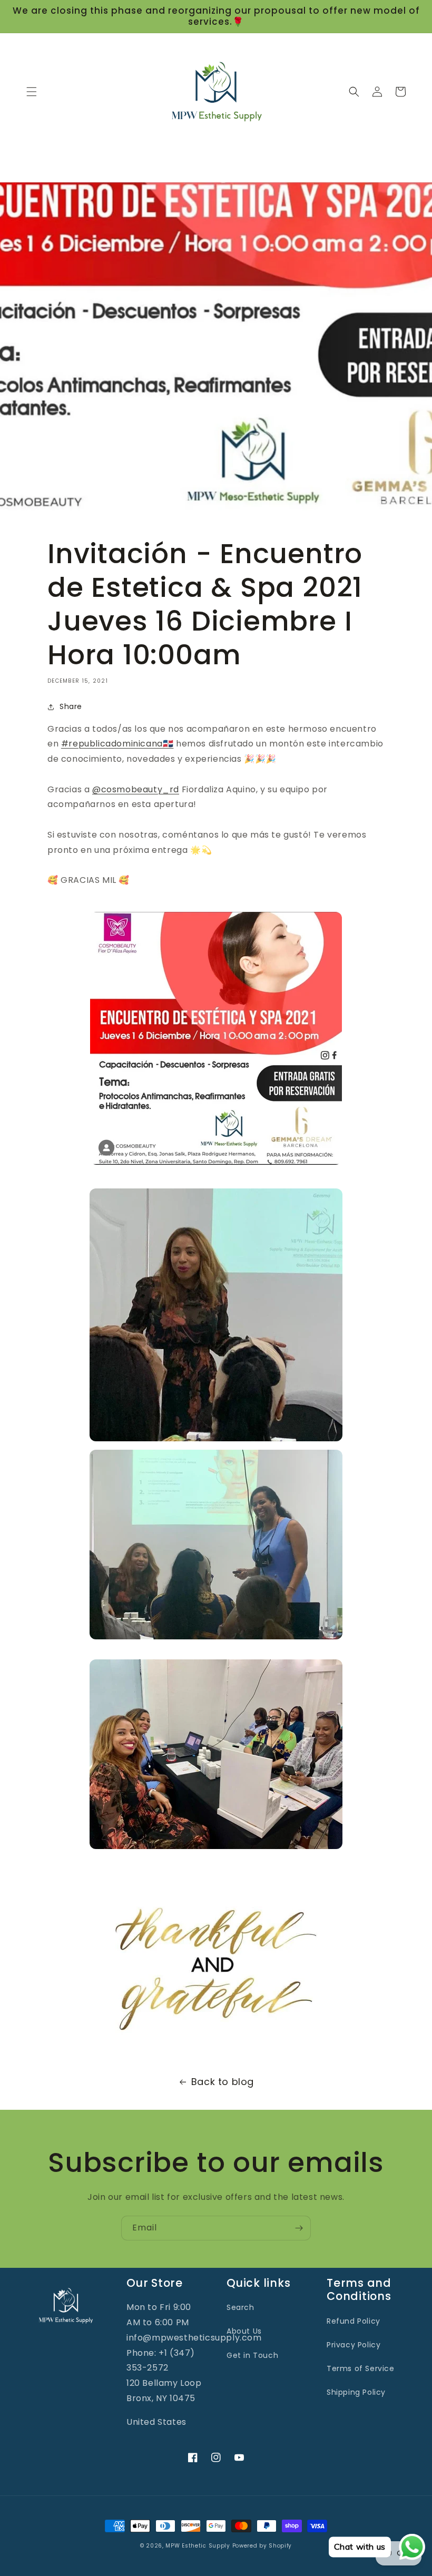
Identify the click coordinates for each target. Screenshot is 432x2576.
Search (240, 2307)
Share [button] (71, 706)
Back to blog (223, 2082)
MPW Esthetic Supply (198, 2546)
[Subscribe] (299, 2228)
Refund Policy (354, 2321)
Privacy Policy (354, 2345)
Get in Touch (252, 2355)
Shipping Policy (356, 2392)
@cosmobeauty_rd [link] (136, 789)
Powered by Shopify (262, 2546)
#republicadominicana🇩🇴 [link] (117, 744)
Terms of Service (361, 2368)
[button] (32, 92)
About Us (244, 2331)
